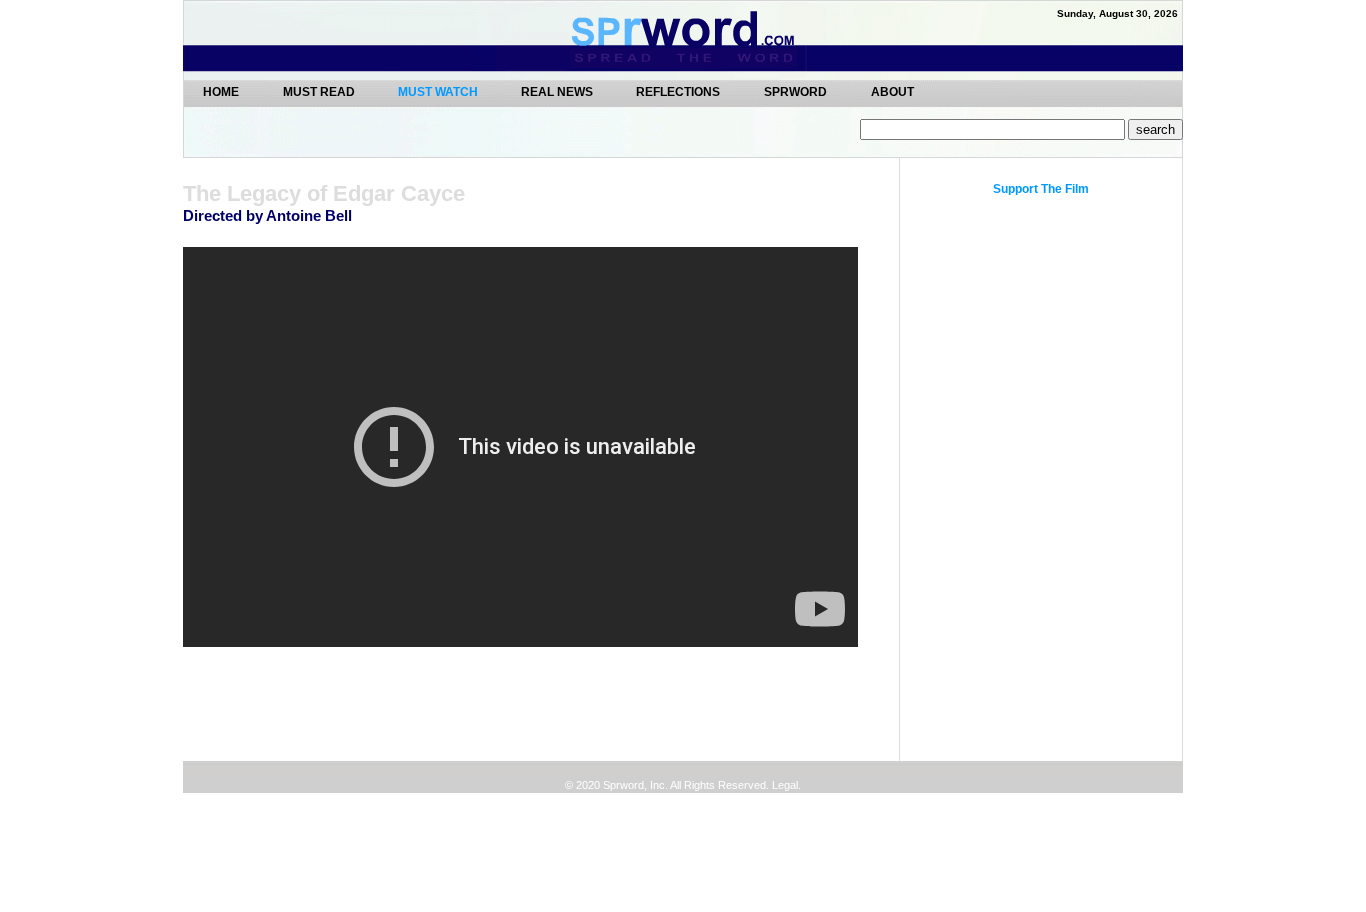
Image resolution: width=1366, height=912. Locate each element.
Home (221, 91)
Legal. (785, 785)
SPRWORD (795, 91)
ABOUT (892, 91)
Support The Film (1041, 189)
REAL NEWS (558, 91)
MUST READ (320, 91)
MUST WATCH (439, 92)
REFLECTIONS (678, 91)
